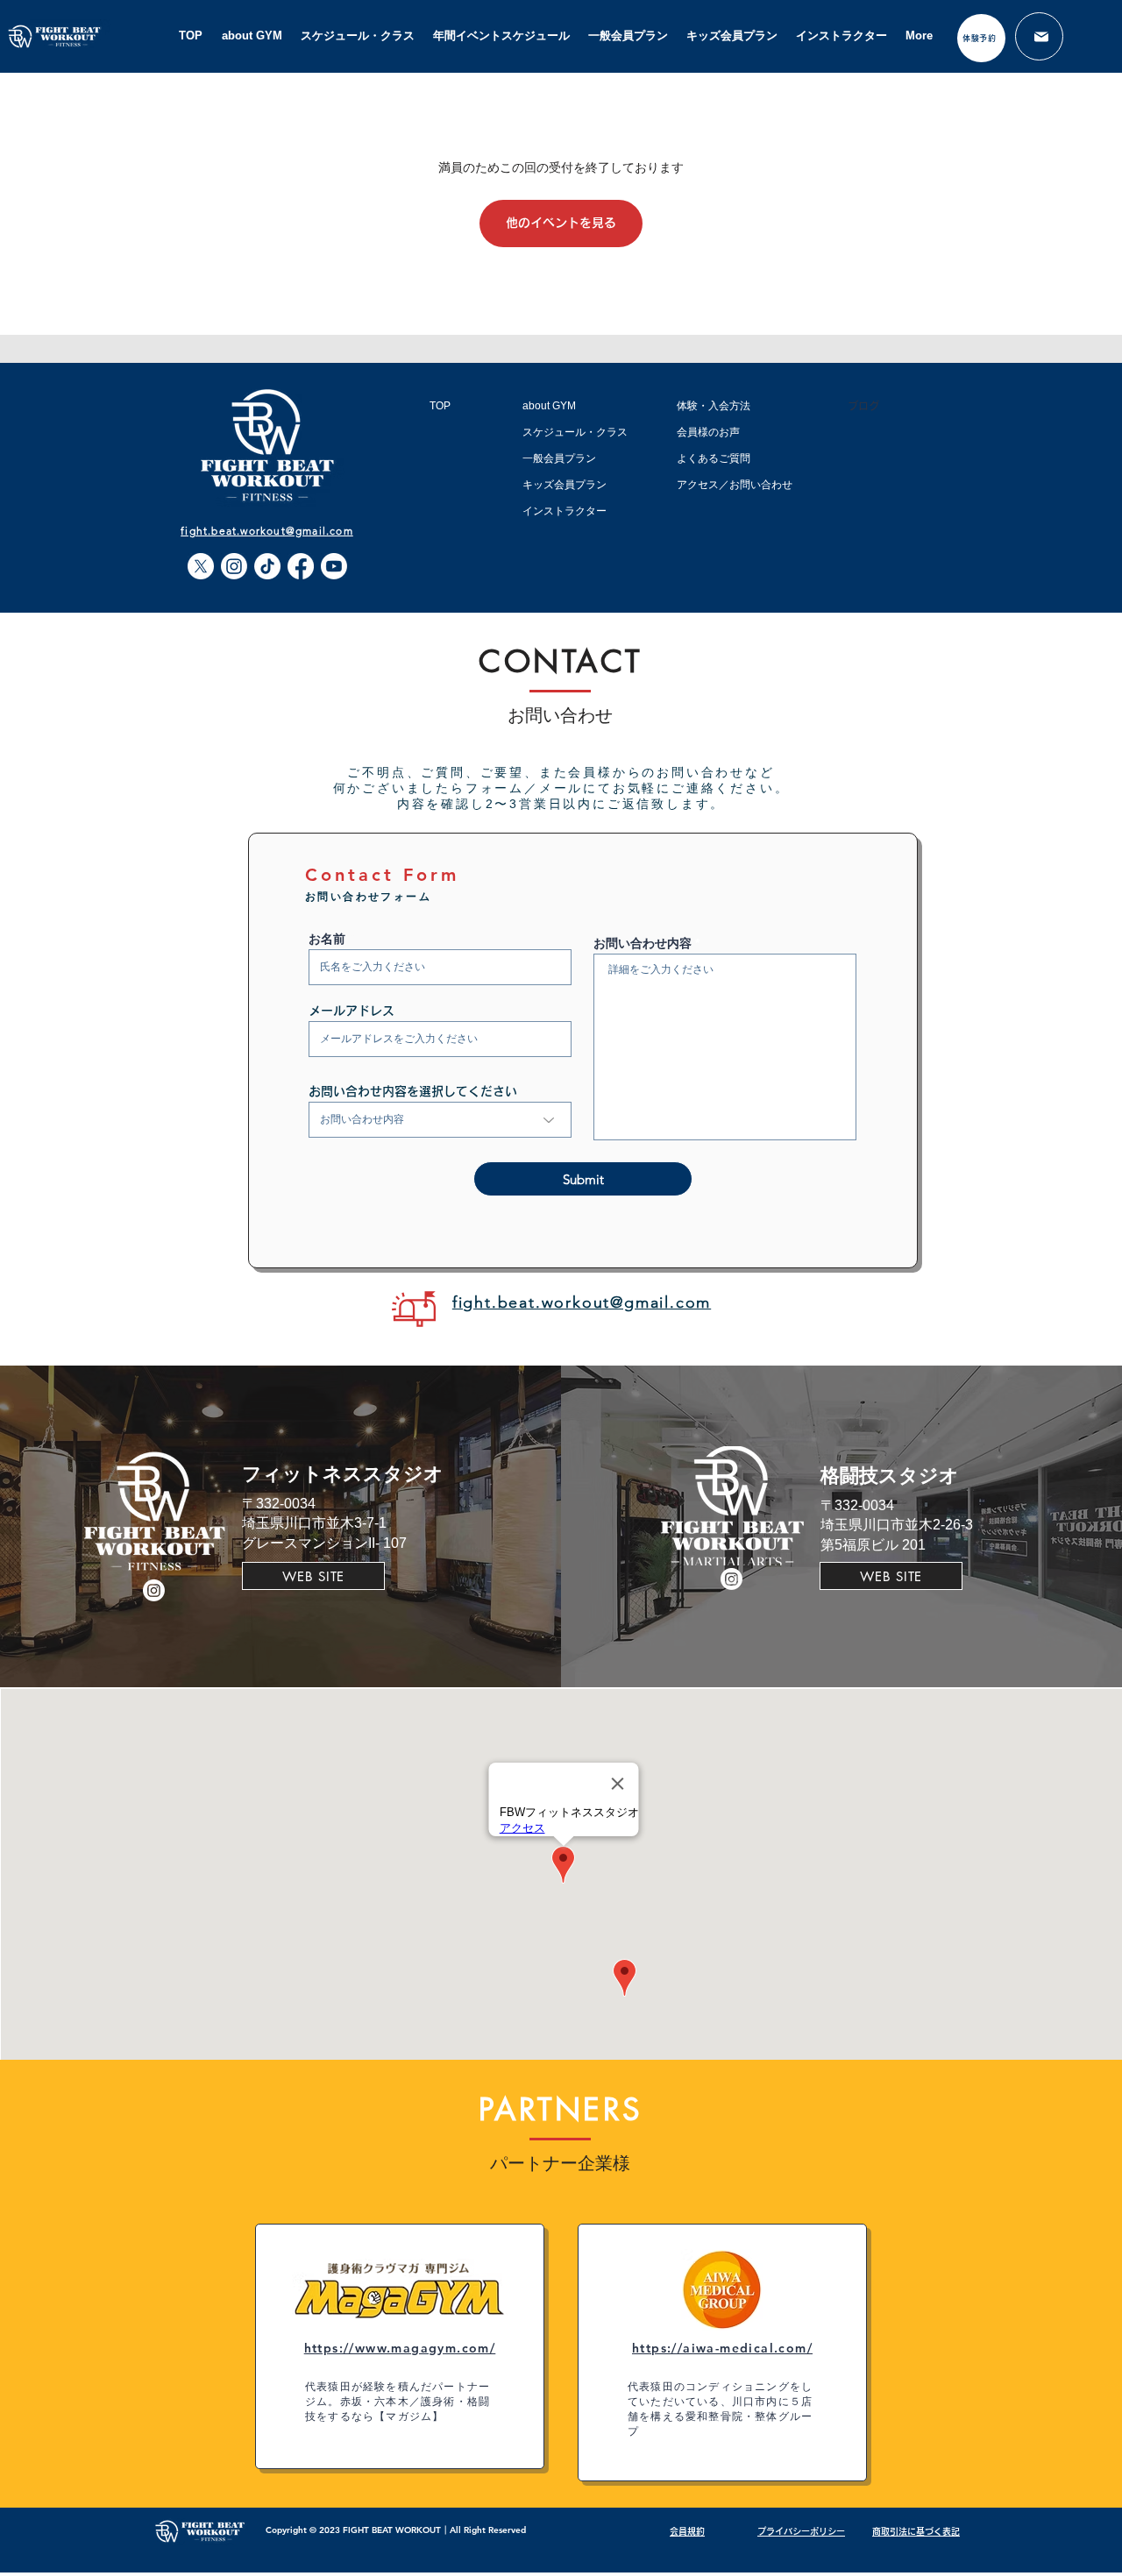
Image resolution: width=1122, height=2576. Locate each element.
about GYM (549, 406)
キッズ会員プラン (565, 485)
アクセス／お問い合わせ (735, 485)
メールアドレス (352, 1011)
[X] (201, 566)
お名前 (327, 939)
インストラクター (565, 511)
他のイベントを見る (561, 223)
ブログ (863, 406)
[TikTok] (267, 566)
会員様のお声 (708, 432)
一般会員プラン (559, 458)
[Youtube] (334, 566)
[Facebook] (301, 566)
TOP (440, 406)
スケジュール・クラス (575, 432)
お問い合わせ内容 (643, 943)
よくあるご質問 (714, 458)
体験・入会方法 (714, 406)
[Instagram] (234, 566)
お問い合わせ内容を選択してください (413, 1091)
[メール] (1039, 36)
